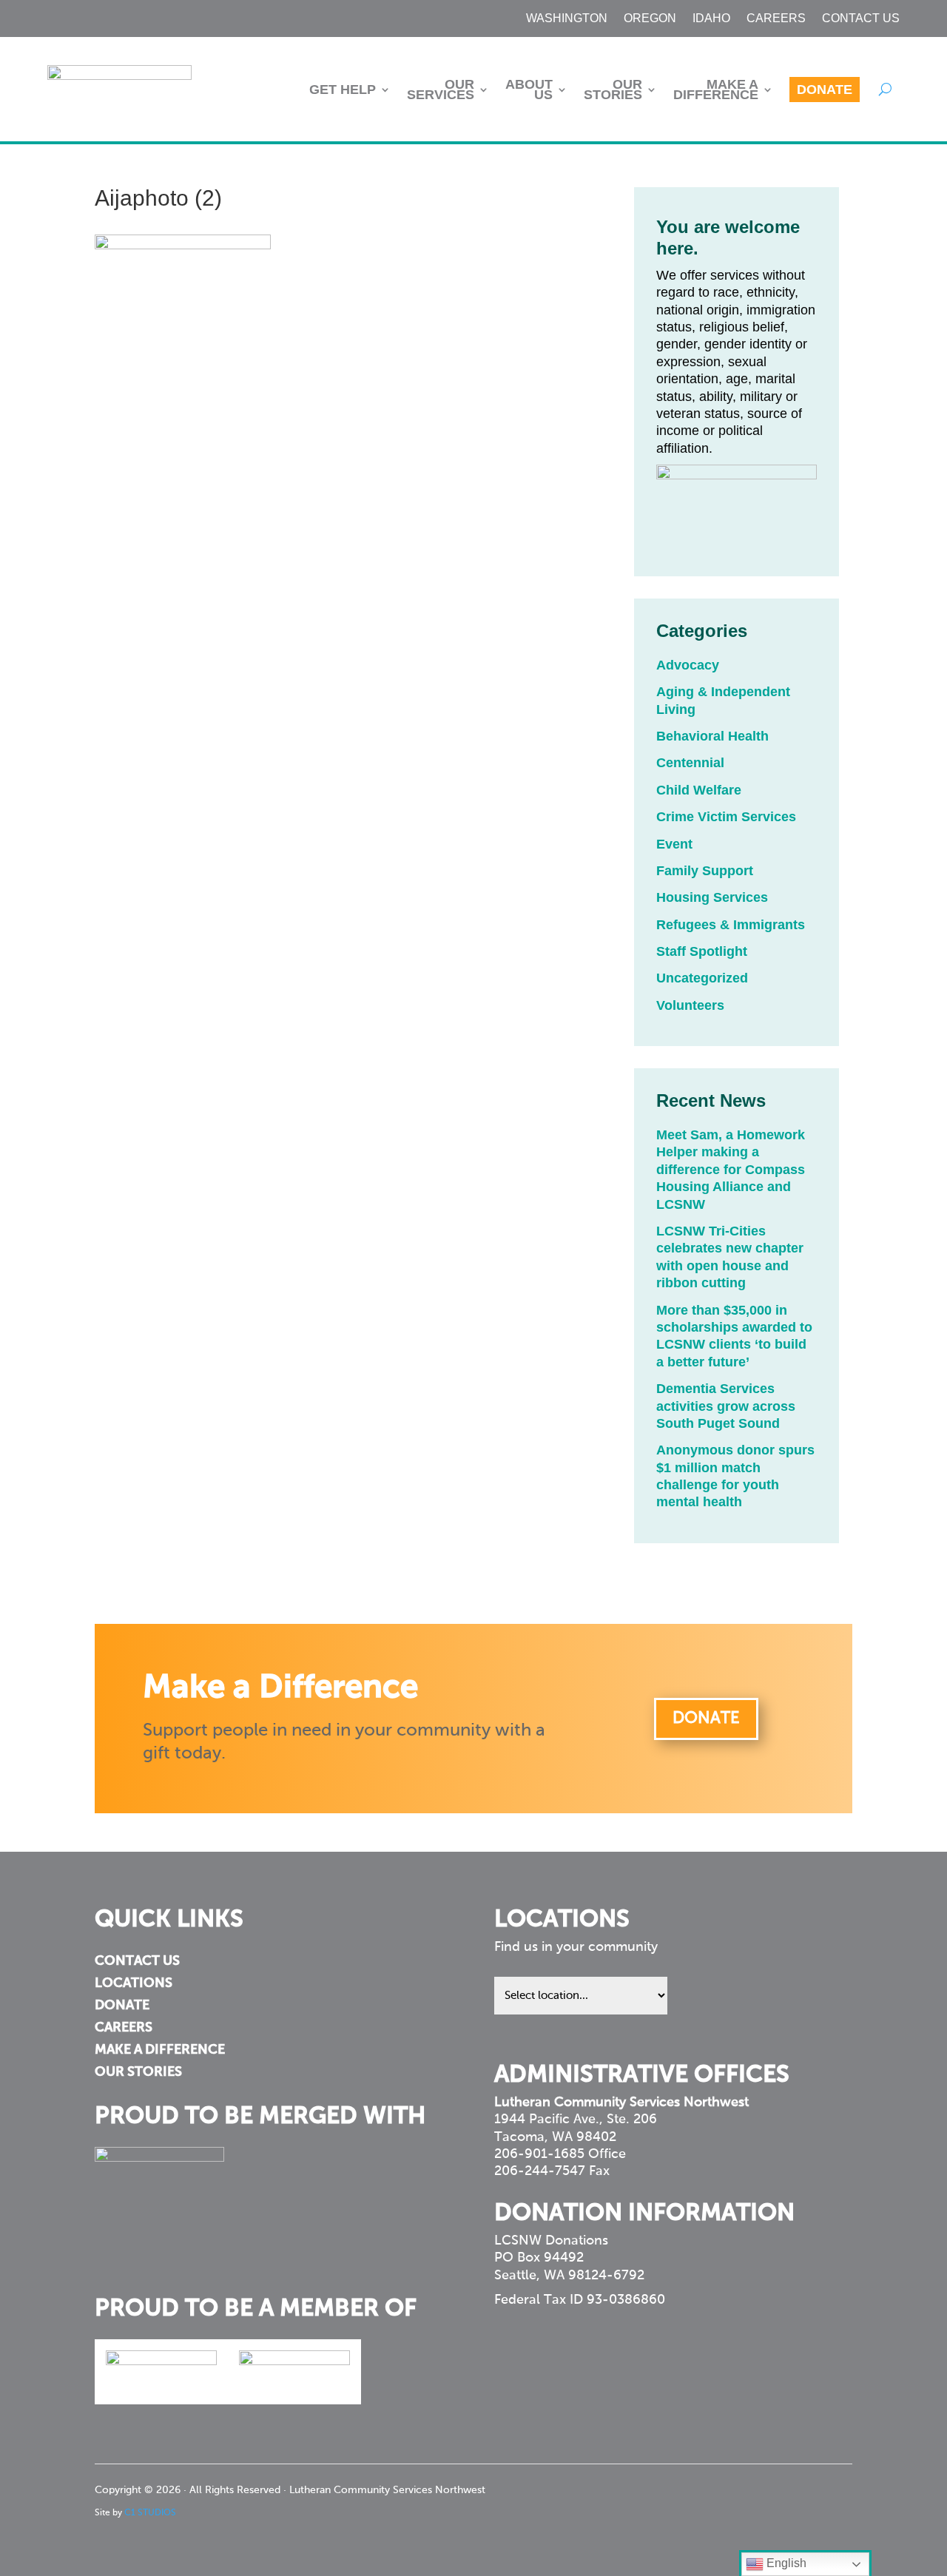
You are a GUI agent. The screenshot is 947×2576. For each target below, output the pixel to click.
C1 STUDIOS (150, 2513)
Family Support (705, 871)
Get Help (343, 90)
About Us (529, 90)
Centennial (690, 763)
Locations (134, 1984)
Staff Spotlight (702, 951)
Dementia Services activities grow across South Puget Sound (726, 1406)
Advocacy (688, 665)
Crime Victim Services (726, 817)
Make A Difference (716, 90)
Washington (567, 19)
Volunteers (690, 1005)
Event (674, 844)
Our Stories (613, 90)
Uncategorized (702, 978)
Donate (825, 90)
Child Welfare (699, 790)
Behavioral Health (712, 736)
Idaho (711, 19)
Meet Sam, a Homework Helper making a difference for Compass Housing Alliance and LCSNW (731, 1170)
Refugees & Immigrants (731, 925)
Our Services (441, 90)
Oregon (650, 19)
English (785, 2563)
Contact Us (861, 19)
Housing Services (712, 897)
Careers (776, 19)
